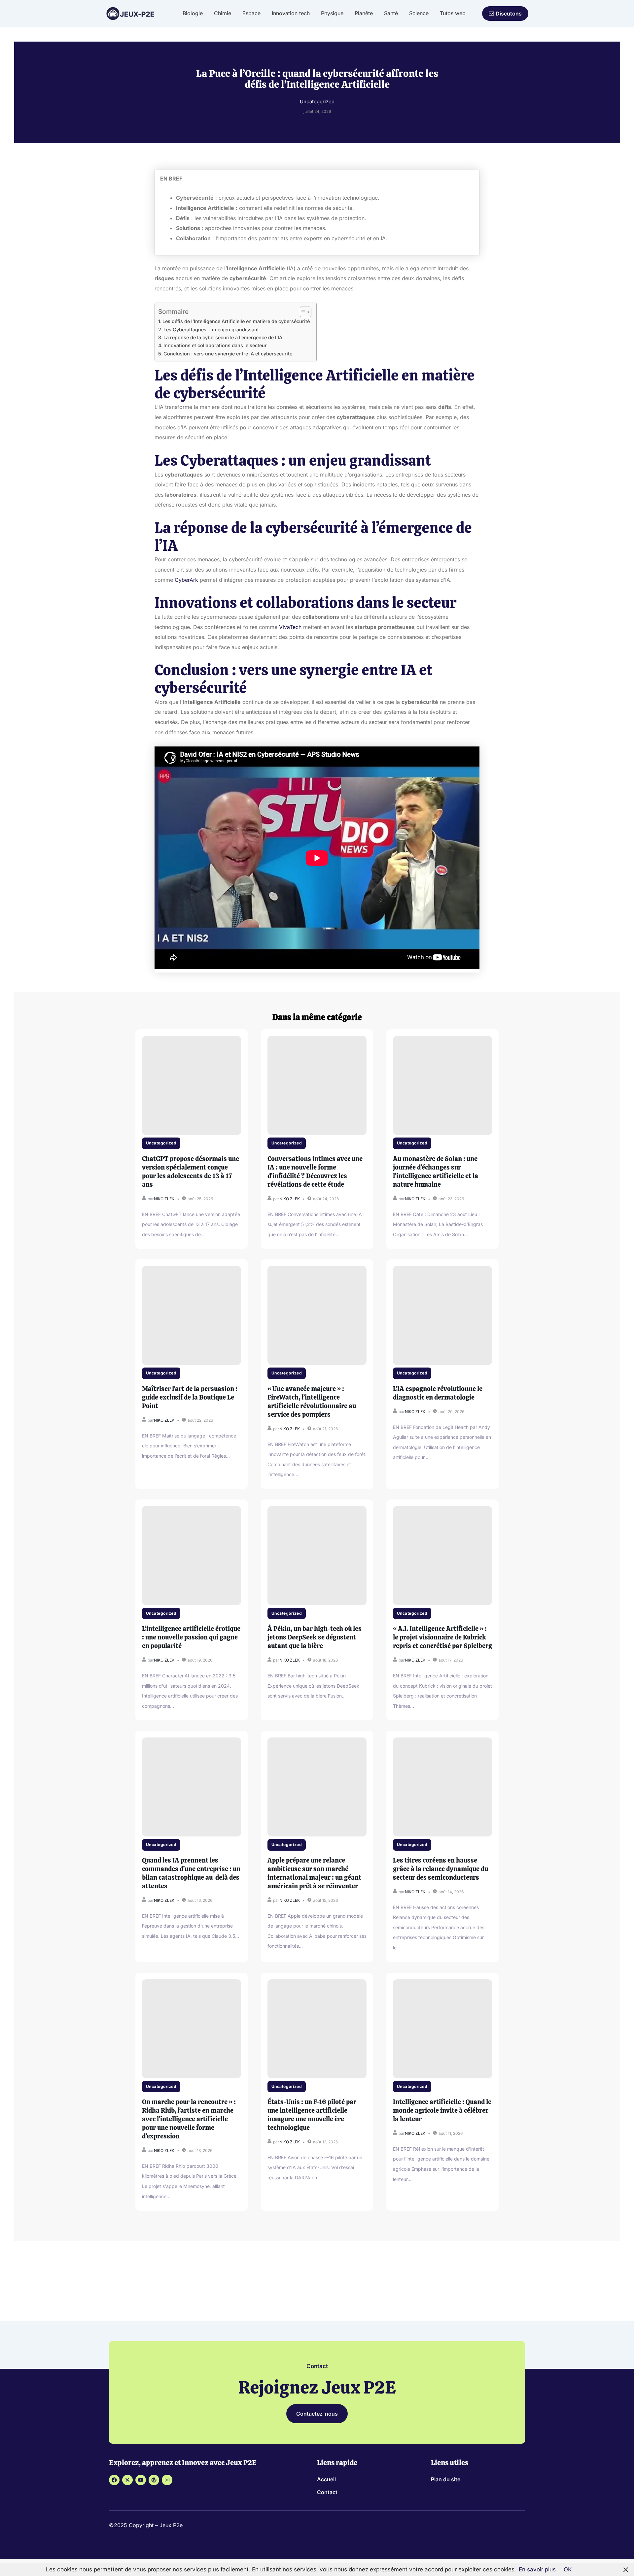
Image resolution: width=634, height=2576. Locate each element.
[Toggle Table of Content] (302, 312)
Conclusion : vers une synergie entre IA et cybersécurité (228, 354)
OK (568, 2569)
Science (419, 13)
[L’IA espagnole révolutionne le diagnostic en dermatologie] (442, 1315)
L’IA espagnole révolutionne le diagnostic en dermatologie (438, 1393)
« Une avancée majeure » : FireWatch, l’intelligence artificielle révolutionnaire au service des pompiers (312, 1402)
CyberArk (186, 580)
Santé (391, 13)
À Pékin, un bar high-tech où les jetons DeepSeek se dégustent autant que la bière (315, 1637)
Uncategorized (161, 1143)
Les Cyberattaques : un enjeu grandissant (211, 330)
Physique (332, 13)
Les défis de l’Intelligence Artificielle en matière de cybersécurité (236, 321)
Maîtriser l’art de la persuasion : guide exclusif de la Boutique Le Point (190, 1397)
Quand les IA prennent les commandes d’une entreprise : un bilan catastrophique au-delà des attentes (191, 1873)
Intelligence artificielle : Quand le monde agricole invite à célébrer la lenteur (442, 2110)
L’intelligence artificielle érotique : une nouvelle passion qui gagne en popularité (191, 1637)
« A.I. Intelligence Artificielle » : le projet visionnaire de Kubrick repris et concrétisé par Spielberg (442, 1637)
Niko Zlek (164, 1199)
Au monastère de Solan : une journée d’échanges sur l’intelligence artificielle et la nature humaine (436, 1172)
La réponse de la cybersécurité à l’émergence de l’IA (223, 337)
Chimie (223, 13)
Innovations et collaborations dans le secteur (215, 345)
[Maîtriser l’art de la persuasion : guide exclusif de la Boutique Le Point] (192, 1315)
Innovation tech (291, 13)
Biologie (193, 13)
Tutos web (453, 13)
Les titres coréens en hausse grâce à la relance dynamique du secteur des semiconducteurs (440, 1869)
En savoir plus (537, 2569)
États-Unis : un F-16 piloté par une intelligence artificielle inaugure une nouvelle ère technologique (312, 2115)
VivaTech (290, 627)
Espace (251, 13)
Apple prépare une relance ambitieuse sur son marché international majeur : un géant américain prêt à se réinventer (314, 1873)
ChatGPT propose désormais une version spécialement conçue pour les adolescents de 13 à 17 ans (191, 1172)
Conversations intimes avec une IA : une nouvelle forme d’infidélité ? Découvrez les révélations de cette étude (315, 1172)
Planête (364, 13)
